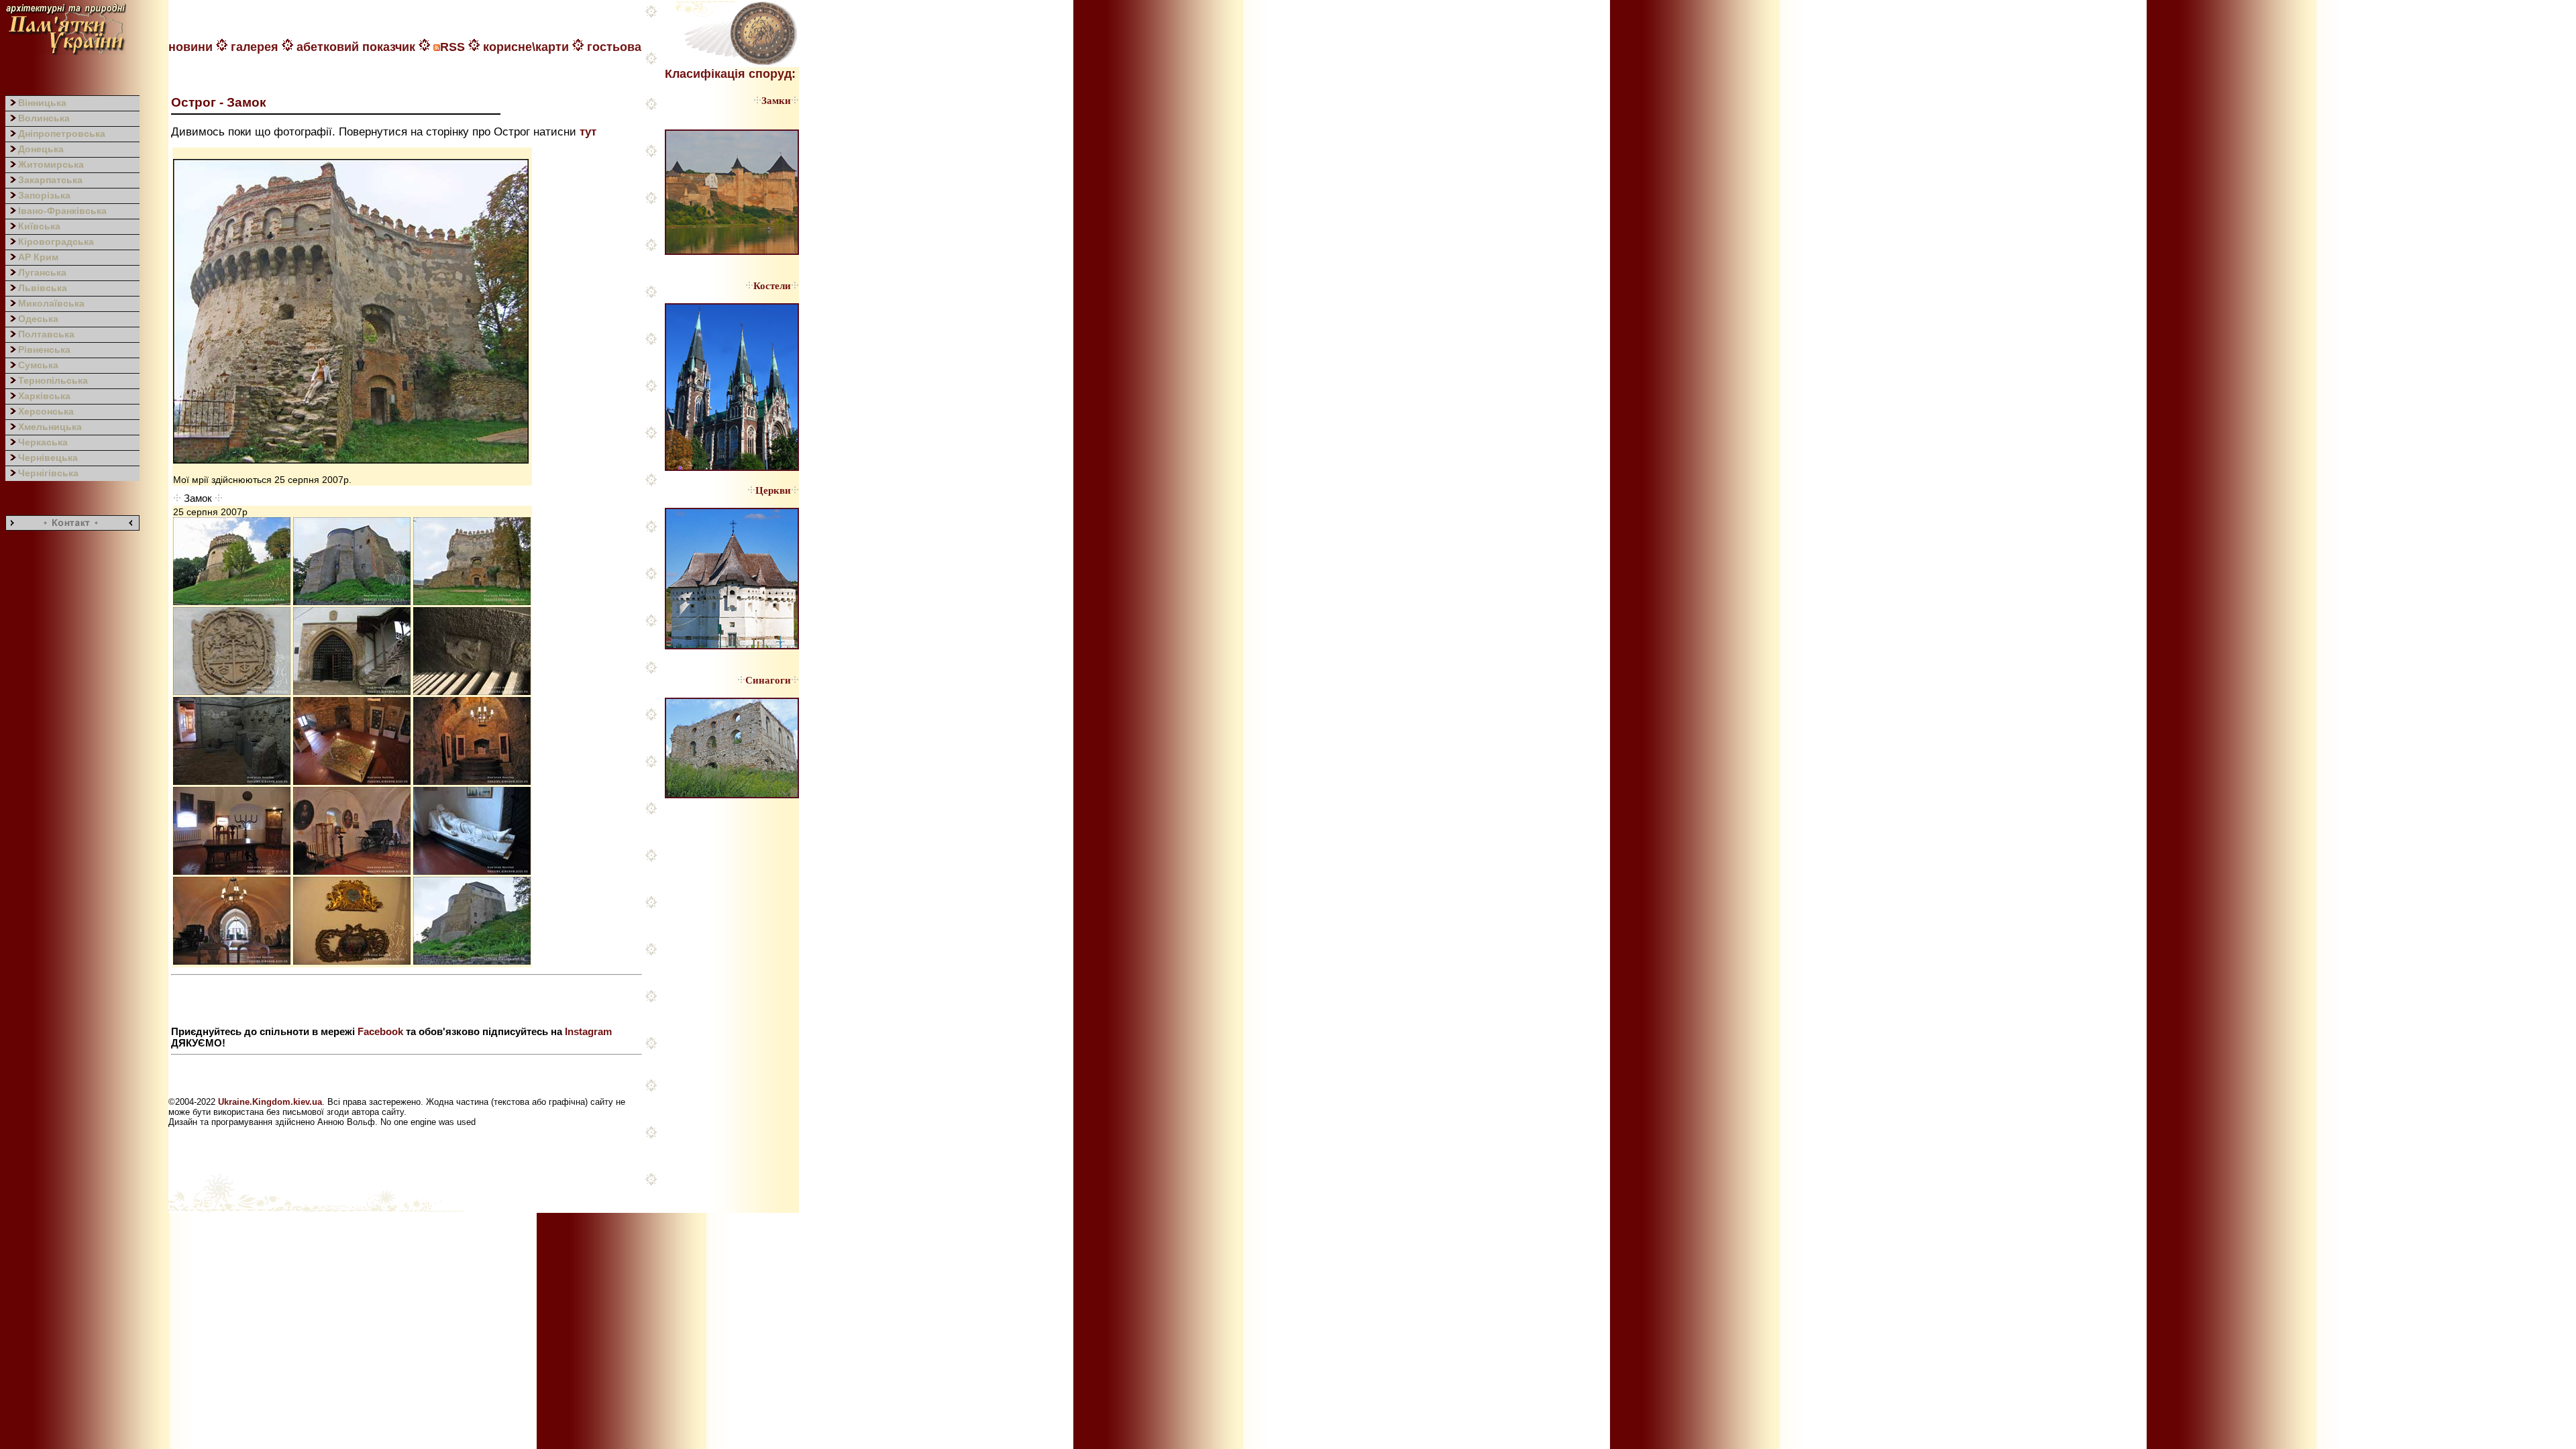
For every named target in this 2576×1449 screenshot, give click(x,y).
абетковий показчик (356, 47)
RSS (452, 47)
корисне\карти (526, 47)
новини (191, 47)
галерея (255, 47)
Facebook (380, 1031)
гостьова (614, 47)
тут (588, 131)
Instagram (588, 1031)
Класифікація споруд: (730, 74)
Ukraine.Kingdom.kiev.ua (270, 1102)
